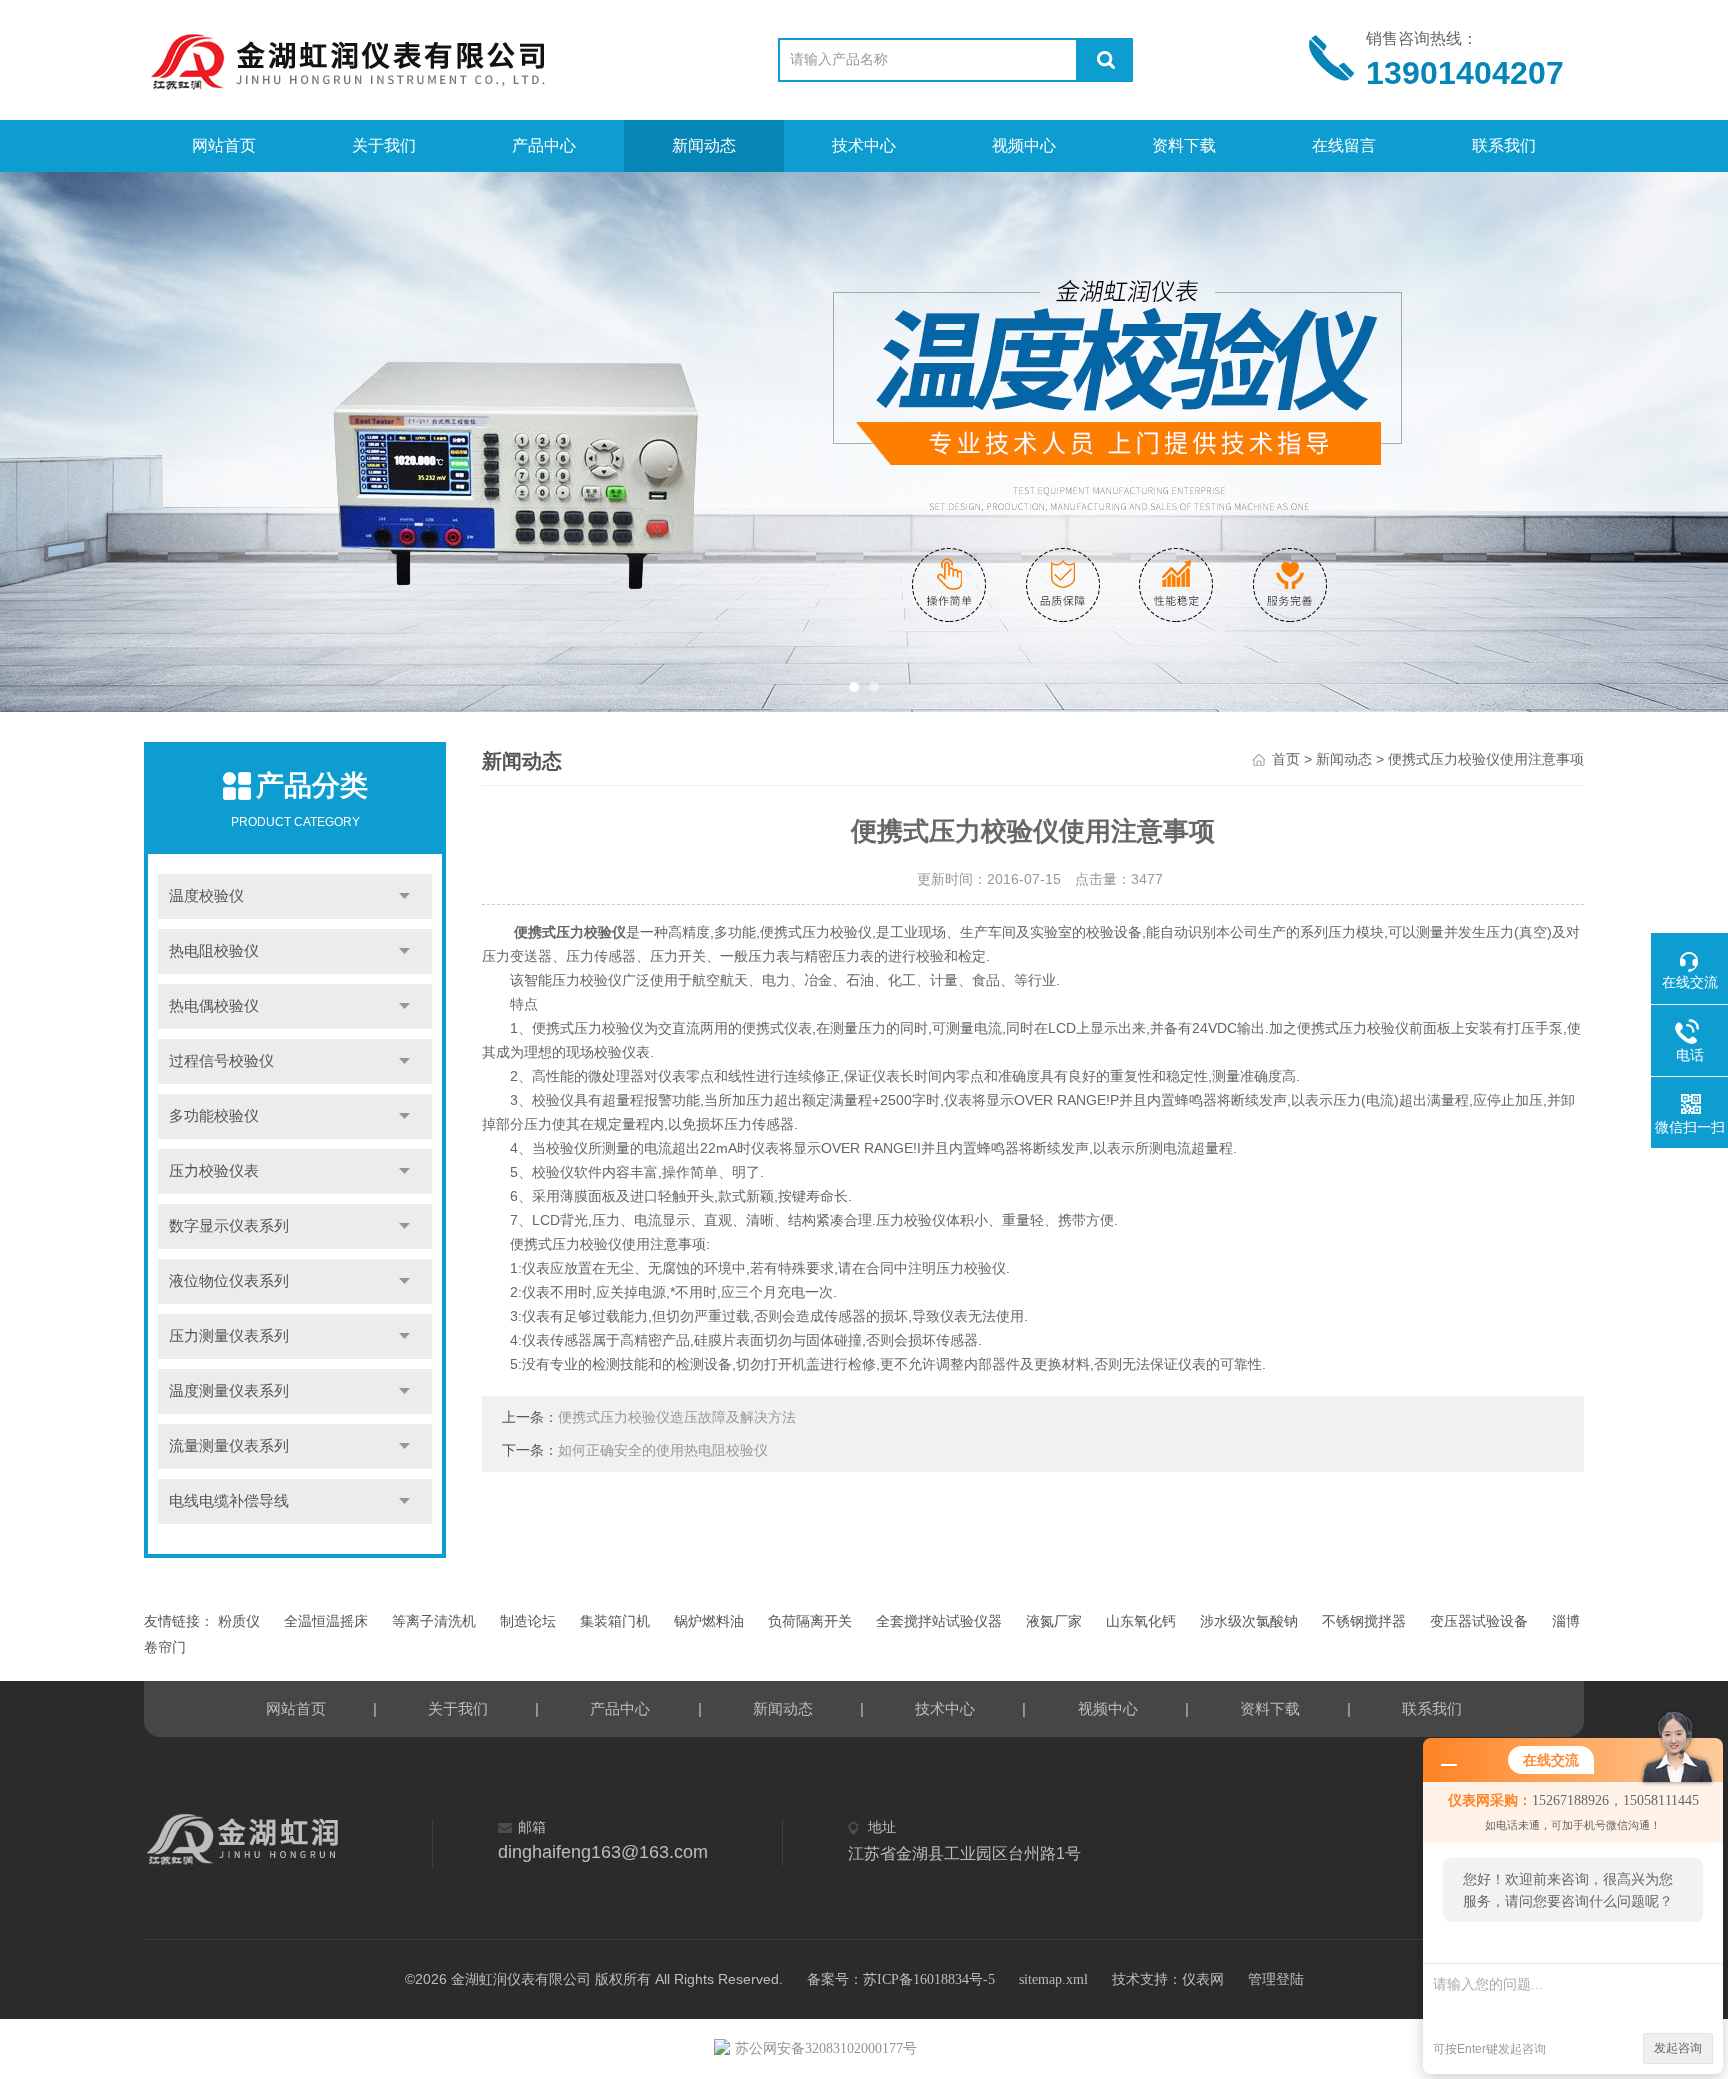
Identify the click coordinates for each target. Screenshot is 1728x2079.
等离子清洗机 (434, 1621)
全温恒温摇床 (326, 1621)
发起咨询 (1678, 2048)
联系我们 (1504, 145)
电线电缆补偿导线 (229, 1501)
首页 (1286, 759)
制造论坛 (528, 1621)
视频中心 (1024, 145)
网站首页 (224, 145)
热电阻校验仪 (214, 951)
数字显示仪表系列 (229, 1226)
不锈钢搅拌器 (1364, 1621)
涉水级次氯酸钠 (1249, 1621)
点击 (404, 896)
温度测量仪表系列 (229, 1391)
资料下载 (1184, 145)
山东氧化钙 (1141, 1621)
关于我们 (384, 145)
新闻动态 (704, 145)
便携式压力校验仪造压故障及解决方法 (677, 1417)
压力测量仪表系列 (229, 1336)
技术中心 (864, 145)
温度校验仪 (206, 896)
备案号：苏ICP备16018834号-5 (901, 1979)
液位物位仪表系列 (229, 1281)
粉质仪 (239, 1621)
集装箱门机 (615, 1621)
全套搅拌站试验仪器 (939, 1621)
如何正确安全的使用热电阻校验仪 (663, 1450)
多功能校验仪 (214, 1116)
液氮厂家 (1054, 1621)
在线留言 (1344, 145)
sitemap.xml (1053, 1979)
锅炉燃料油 (709, 1621)
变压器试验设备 (1479, 1621)
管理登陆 (1276, 1979)
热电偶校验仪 (214, 1006)
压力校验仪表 (214, 1171)
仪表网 (1203, 1979)
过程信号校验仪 (221, 1061)
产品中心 (544, 145)
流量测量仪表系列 (229, 1446)
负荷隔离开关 (810, 1621)
